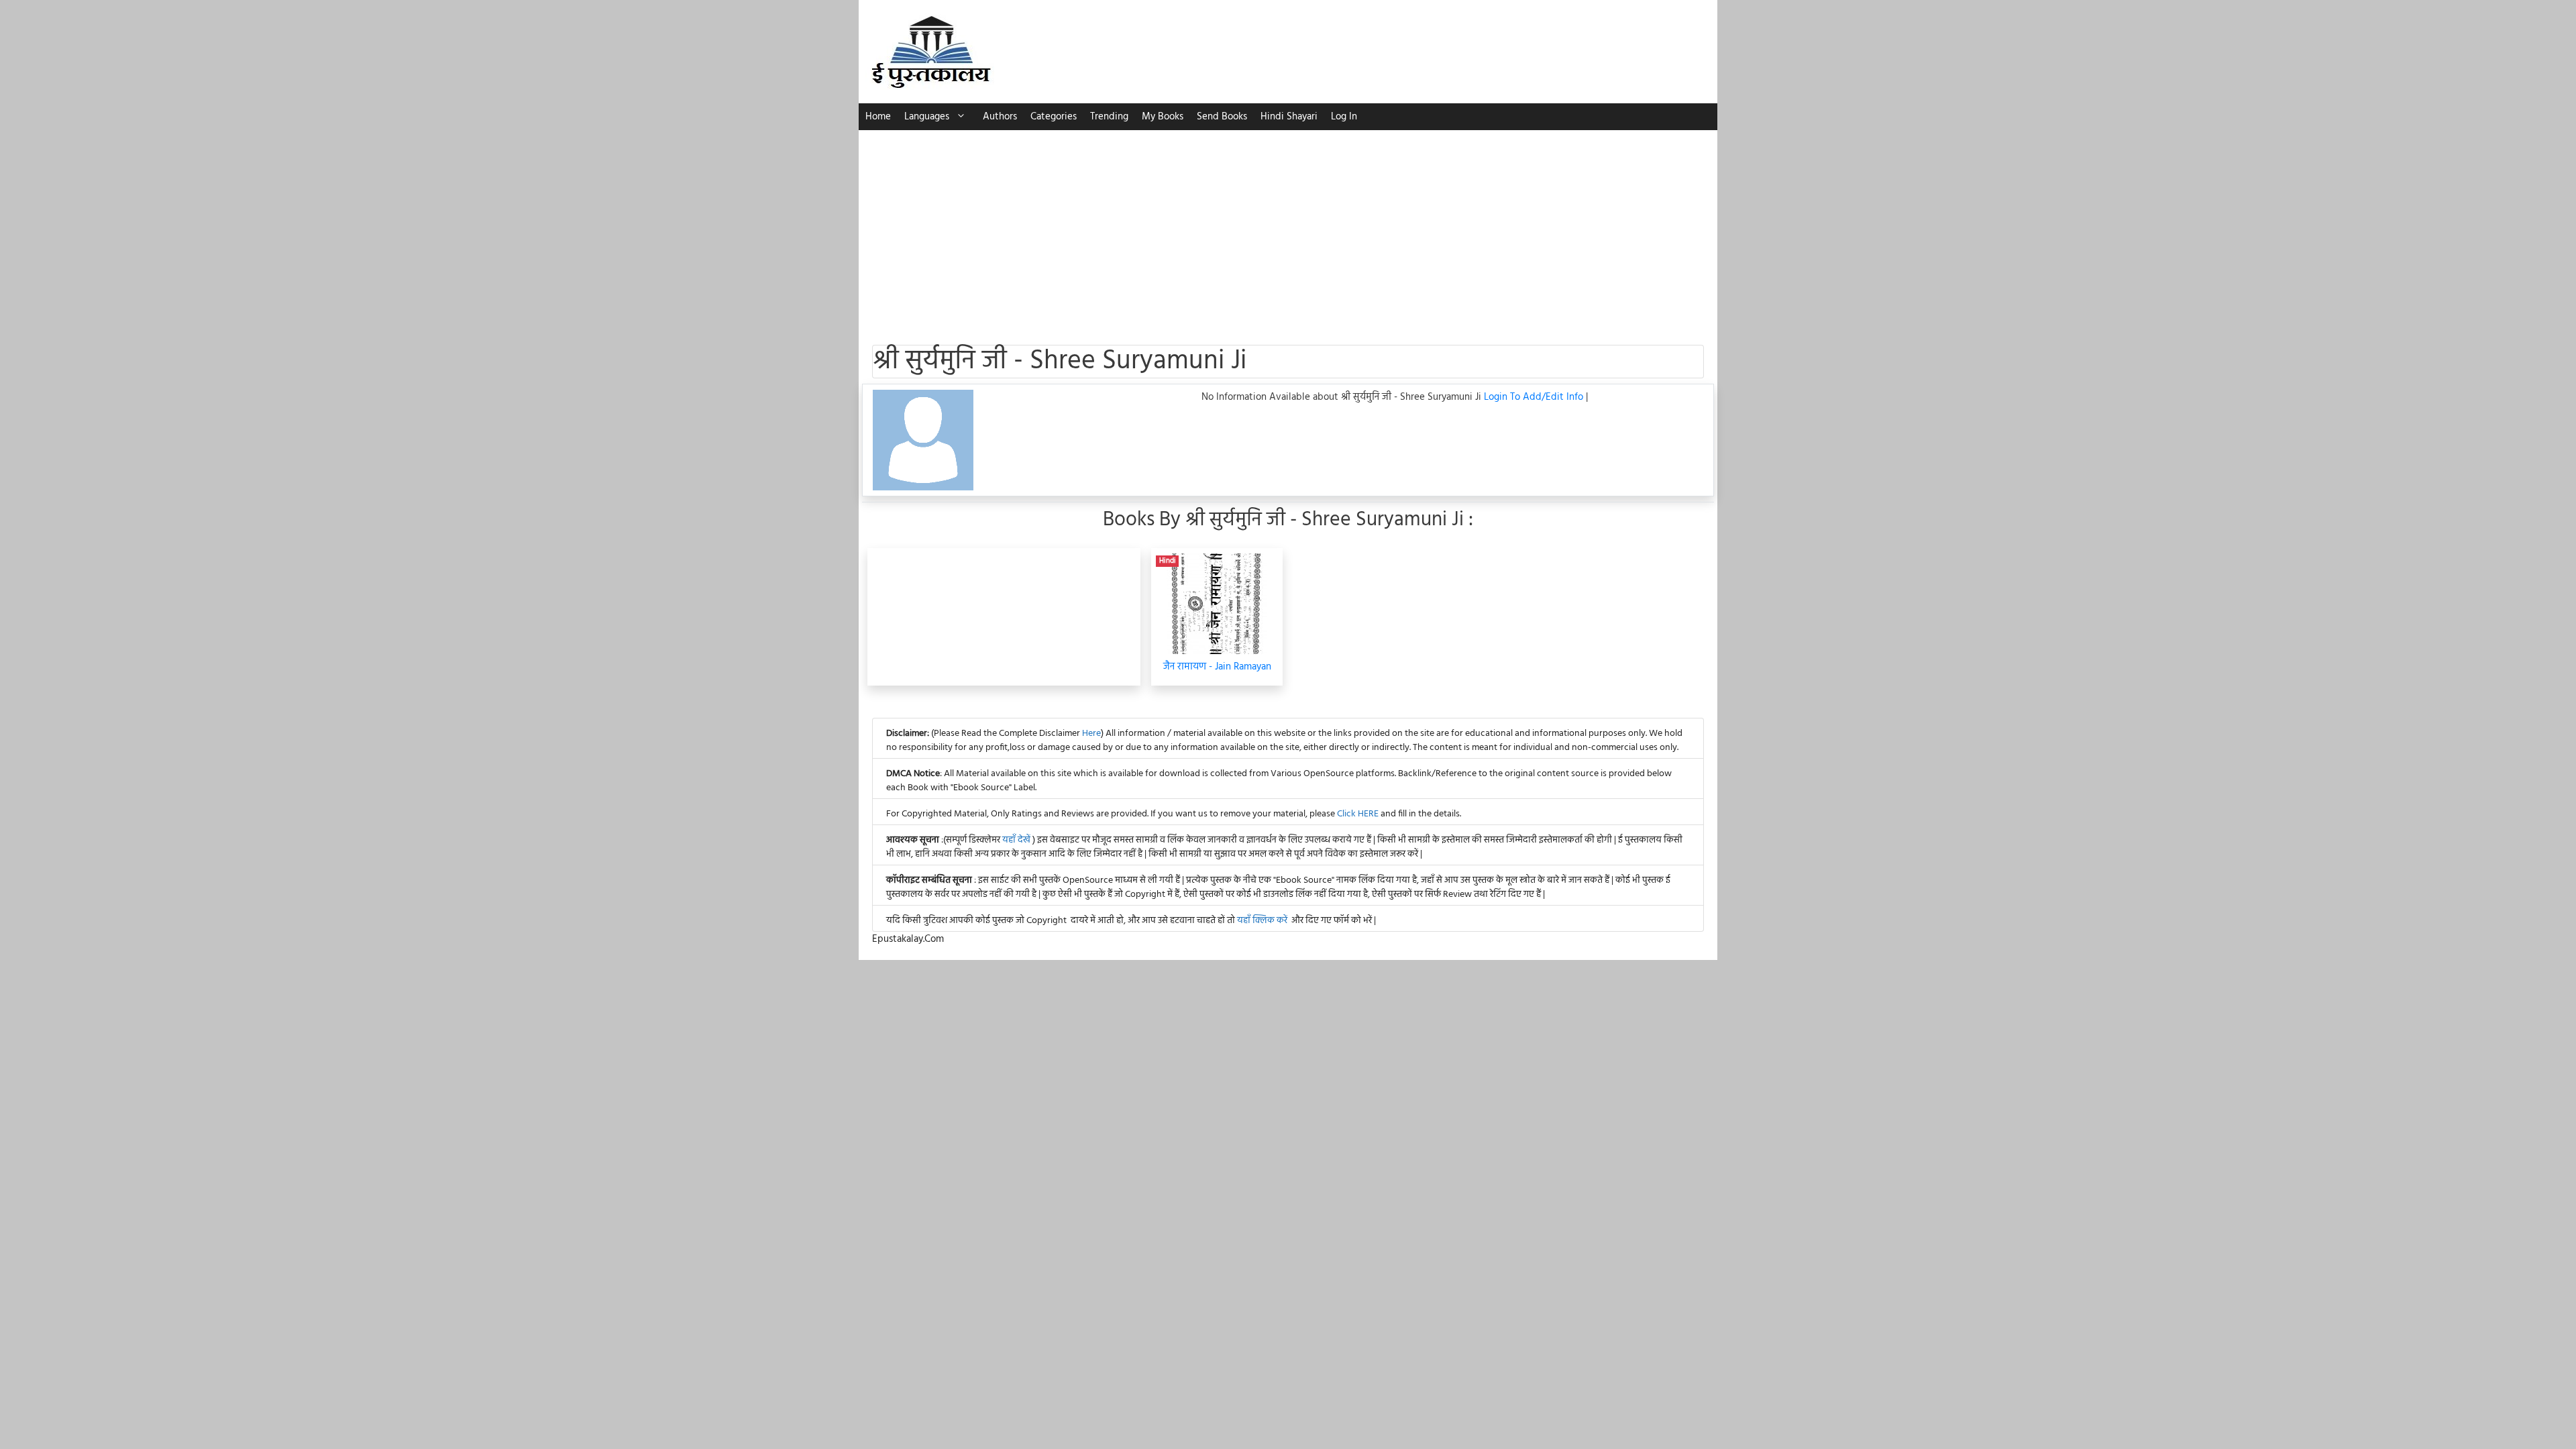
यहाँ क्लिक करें (1262, 921)
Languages (927, 117)
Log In (1344, 117)
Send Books (1222, 117)
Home (878, 117)
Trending (1109, 117)
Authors (1000, 117)
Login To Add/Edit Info (1535, 397)
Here (1091, 734)
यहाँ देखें (1017, 840)
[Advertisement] (1288, 231)
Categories (1054, 117)
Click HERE (1358, 814)
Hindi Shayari (1289, 117)
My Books (1163, 117)
